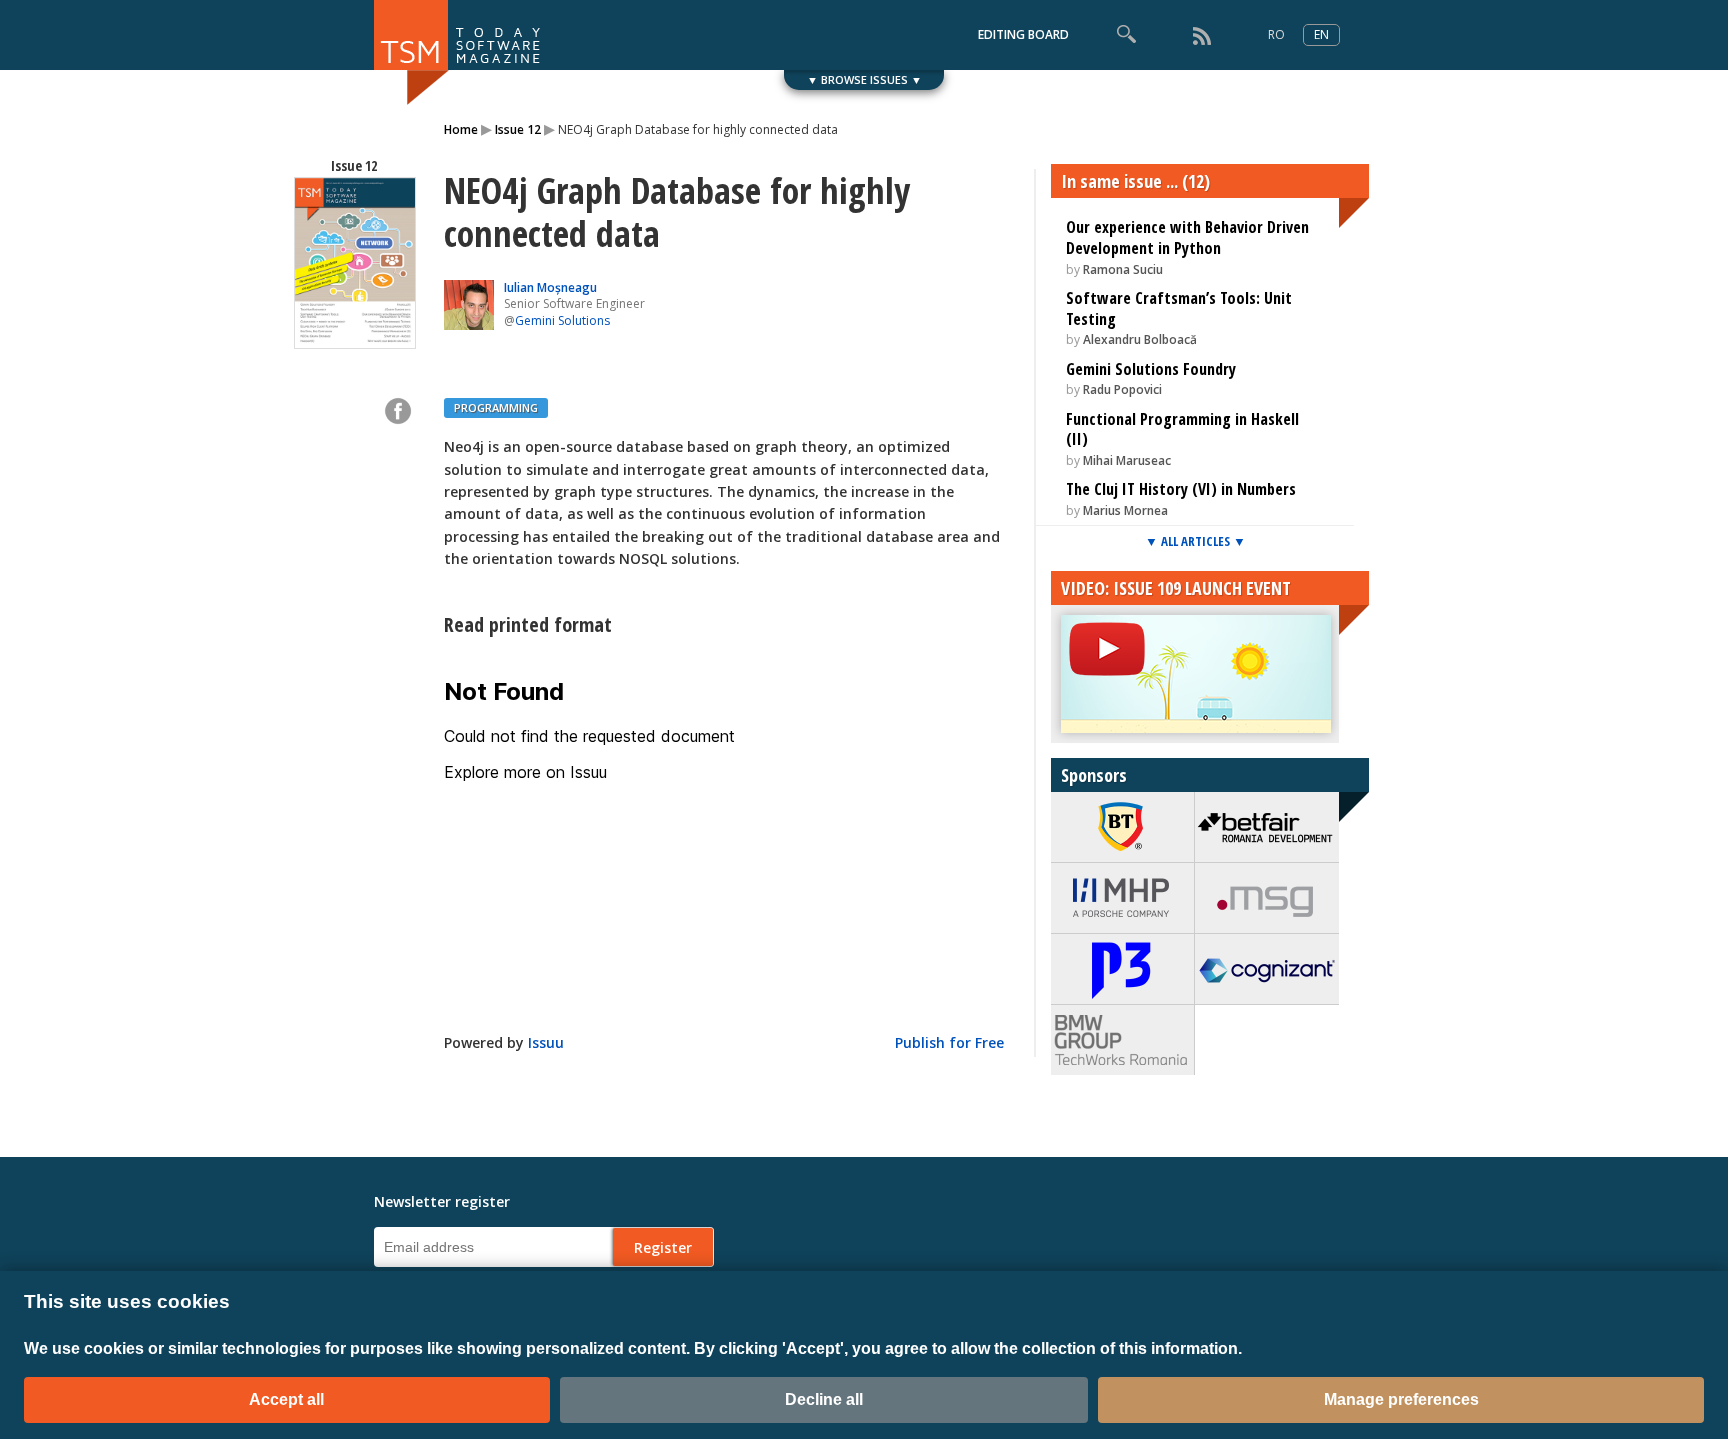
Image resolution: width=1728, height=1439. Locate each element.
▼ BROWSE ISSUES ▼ (864, 79)
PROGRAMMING (496, 407)
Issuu (546, 1042)
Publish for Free (949, 1042)
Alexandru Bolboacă (1140, 339)
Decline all (824, 1399)
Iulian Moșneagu (550, 287)
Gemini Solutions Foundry (1151, 369)
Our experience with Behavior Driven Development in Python (1187, 237)
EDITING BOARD (1023, 34)
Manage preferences (1401, 1399)
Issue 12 (518, 129)
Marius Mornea (1125, 510)
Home (461, 129)
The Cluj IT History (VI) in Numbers (1181, 489)
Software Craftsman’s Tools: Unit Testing (1179, 308)
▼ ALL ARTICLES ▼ (1195, 541)
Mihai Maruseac (1127, 460)
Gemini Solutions (562, 320)
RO (1276, 34)
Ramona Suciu (1123, 269)
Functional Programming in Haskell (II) (1182, 429)
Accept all (286, 1399)
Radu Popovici (1122, 389)
